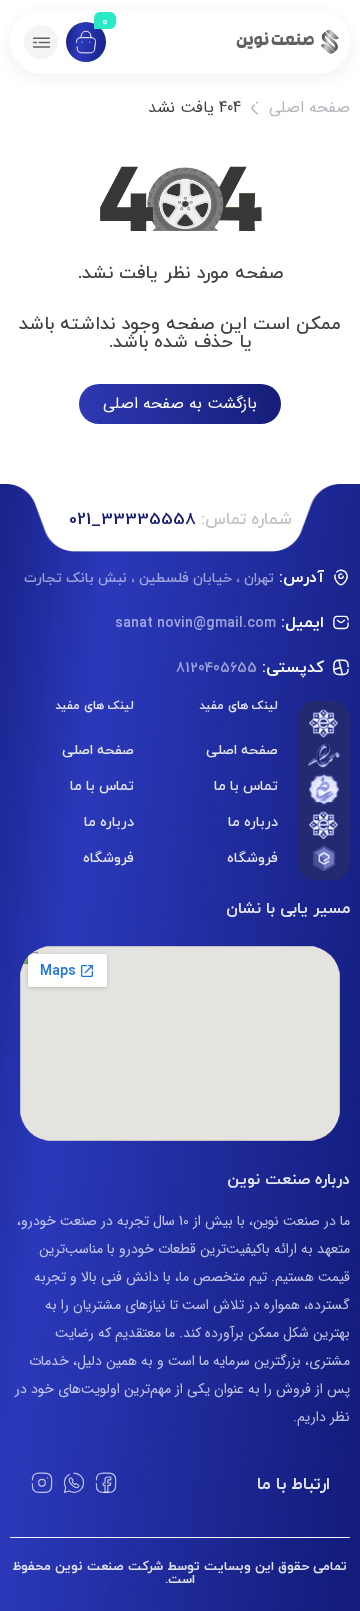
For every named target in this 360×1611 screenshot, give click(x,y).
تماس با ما (246, 785)
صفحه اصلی (309, 107)
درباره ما (253, 821)
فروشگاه (252, 857)
